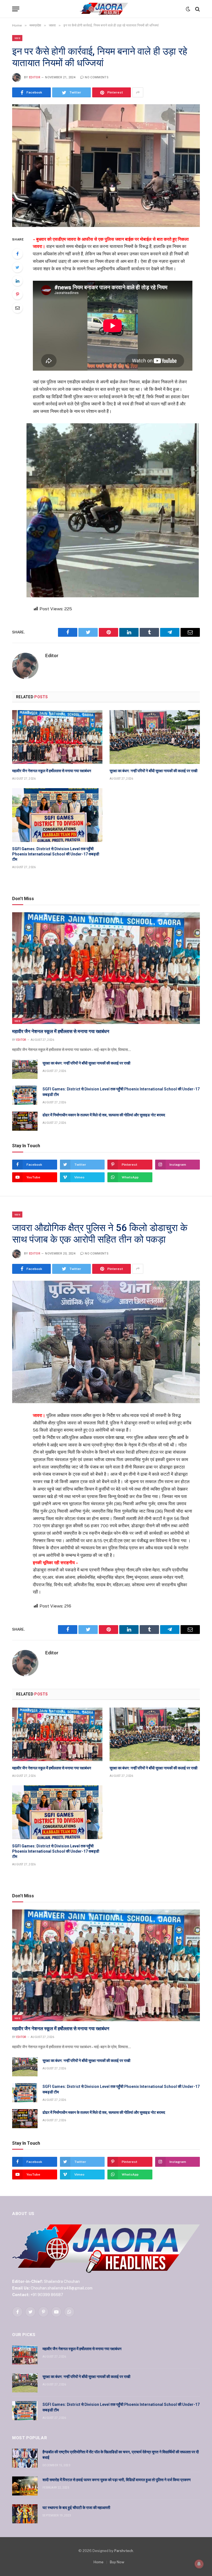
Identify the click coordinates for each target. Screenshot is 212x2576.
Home (99, 2562)
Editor (35, 77)
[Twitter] (17, 267)
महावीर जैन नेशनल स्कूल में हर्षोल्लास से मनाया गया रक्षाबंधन (52, 771)
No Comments (97, 77)
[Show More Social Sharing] (138, 92)
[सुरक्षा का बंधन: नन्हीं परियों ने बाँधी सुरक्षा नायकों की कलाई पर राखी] (155, 737)
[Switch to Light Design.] (188, 9)
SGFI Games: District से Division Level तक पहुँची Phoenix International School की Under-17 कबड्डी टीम (56, 854)
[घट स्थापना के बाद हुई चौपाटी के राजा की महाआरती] (25, 2514)
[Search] (197, 9)
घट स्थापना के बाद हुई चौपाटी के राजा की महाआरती (76, 2508)
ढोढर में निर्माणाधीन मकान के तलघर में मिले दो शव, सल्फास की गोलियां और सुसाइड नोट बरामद (104, 1115)
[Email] (17, 308)
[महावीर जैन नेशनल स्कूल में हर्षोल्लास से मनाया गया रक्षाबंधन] (57, 737)
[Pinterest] (17, 294)
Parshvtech (124, 2551)
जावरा (17, 38)
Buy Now (117, 2562)
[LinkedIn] (17, 281)
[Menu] (16, 9)
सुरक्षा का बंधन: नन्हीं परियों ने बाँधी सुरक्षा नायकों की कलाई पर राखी (153, 771)
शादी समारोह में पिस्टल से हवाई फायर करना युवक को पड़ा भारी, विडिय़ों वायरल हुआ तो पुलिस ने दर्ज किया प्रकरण (117, 2480)
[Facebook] (17, 254)
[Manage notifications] (199, 2564)
